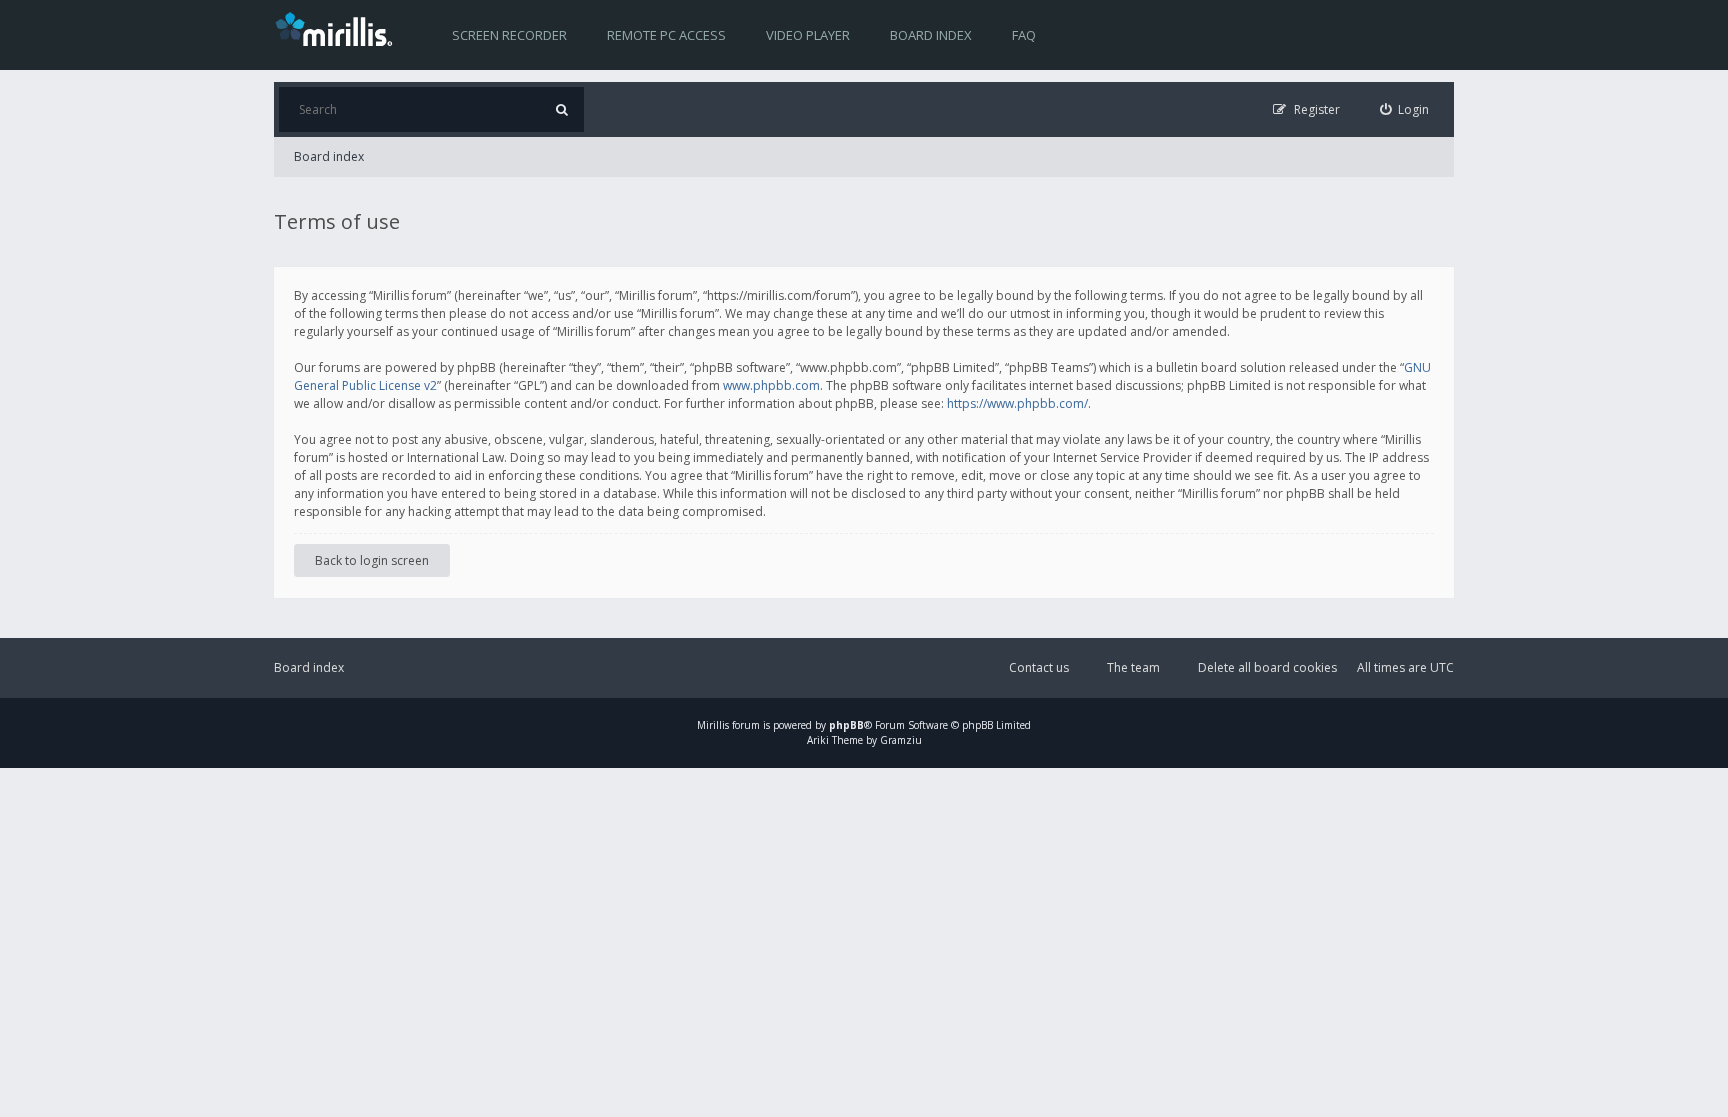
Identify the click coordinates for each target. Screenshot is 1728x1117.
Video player (808, 35)
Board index (931, 35)
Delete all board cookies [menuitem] (1267, 667)
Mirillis (713, 725)
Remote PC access (666, 35)
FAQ (1024, 35)
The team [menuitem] (1133, 667)
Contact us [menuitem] (1039, 667)
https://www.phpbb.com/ (1017, 403)
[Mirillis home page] (338, 28)
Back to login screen (372, 560)
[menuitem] (1405, 109)
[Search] (561, 109)
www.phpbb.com (771, 385)
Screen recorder (509, 35)
